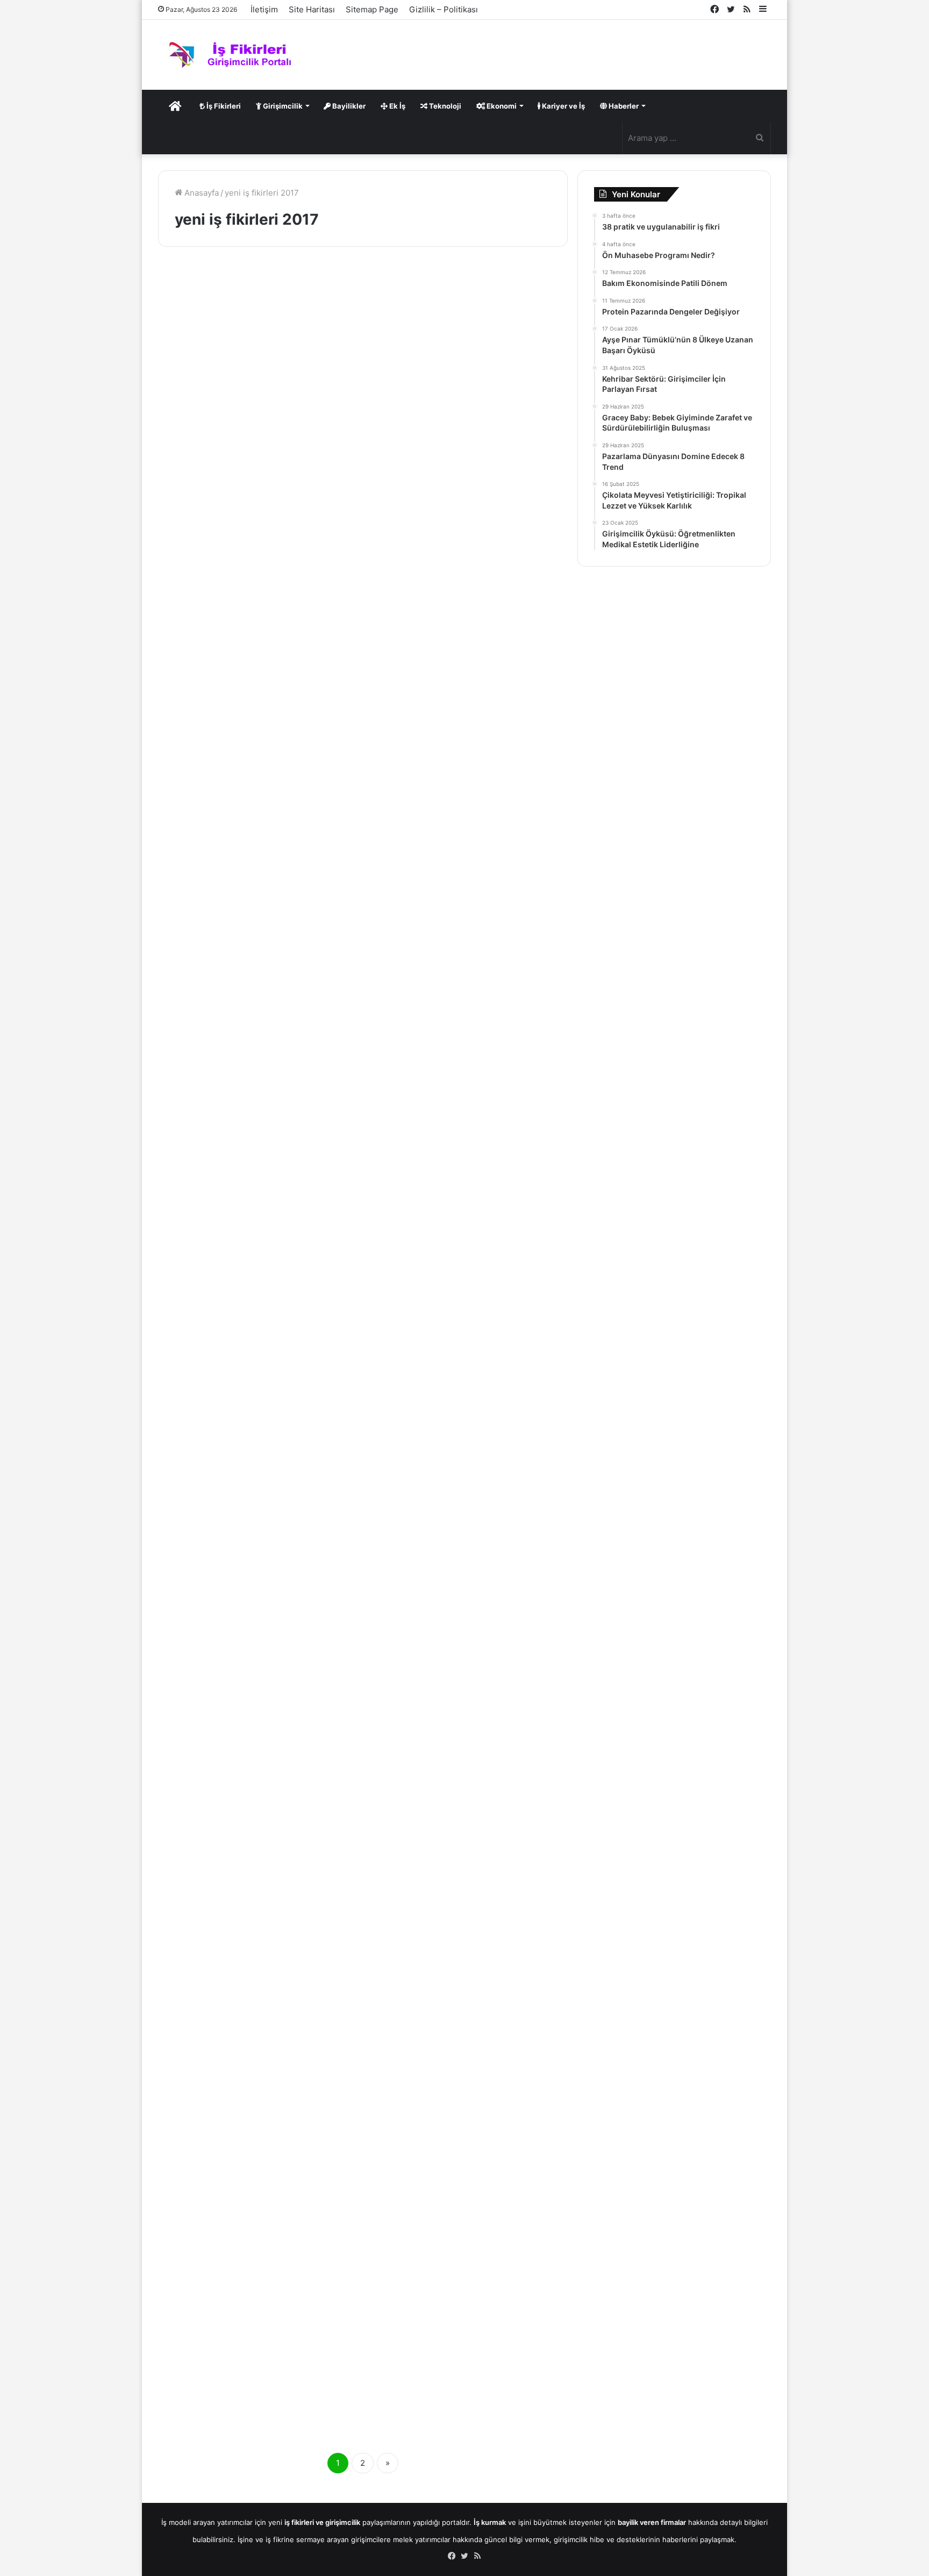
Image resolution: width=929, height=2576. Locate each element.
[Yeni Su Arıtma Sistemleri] (469, 1868)
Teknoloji (444, 106)
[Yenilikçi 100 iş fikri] (256, 397)
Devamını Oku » (209, 552)
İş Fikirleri (223, 106)
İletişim (264, 9)
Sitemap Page (372, 9)
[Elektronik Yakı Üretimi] (256, 1848)
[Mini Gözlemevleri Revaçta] (469, 1501)
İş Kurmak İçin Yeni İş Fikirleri (226, 286)
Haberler (623, 106)
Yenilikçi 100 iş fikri (241, 302)
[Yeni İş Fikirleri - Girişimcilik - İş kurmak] (233, 55)
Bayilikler (348, 106)
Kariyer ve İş (563, 106)
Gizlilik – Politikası (444, 9)
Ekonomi (501, 106)
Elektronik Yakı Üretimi (253, 1744)
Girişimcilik (282, 106)
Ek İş (396, 106)
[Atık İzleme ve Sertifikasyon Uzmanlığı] (256, 1141)
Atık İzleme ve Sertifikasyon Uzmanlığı (223, 1020)
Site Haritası (312, 9)
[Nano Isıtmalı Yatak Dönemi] (256, 756)
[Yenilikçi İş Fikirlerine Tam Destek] (256, 2233)
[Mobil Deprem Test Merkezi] (256, 1503)
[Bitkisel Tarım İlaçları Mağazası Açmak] (469, 755)
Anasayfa (201, 193)
